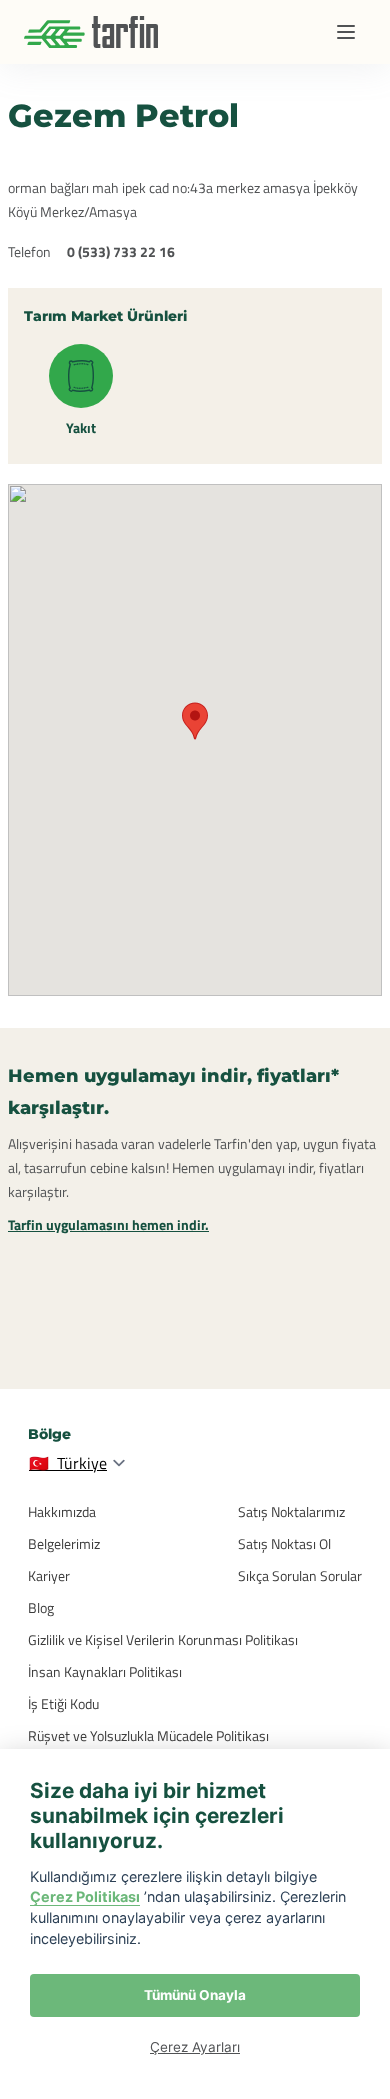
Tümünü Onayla (195, 1995)
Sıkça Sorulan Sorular (300, 1575)
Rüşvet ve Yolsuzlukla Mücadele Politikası (148, 1735)
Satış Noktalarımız (291, 1511)
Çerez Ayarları (195, 2047)
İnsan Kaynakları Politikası (105, 1671)
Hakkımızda (62, 1511)
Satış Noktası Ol (284, 1543)
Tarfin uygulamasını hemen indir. (108, 1224)
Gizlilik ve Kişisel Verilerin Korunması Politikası (163, 1639)
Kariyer (49, 1575)
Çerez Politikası (85, 1896)
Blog (41, 1607)
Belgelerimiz (64, 1543)
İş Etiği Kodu (63, 1703)
